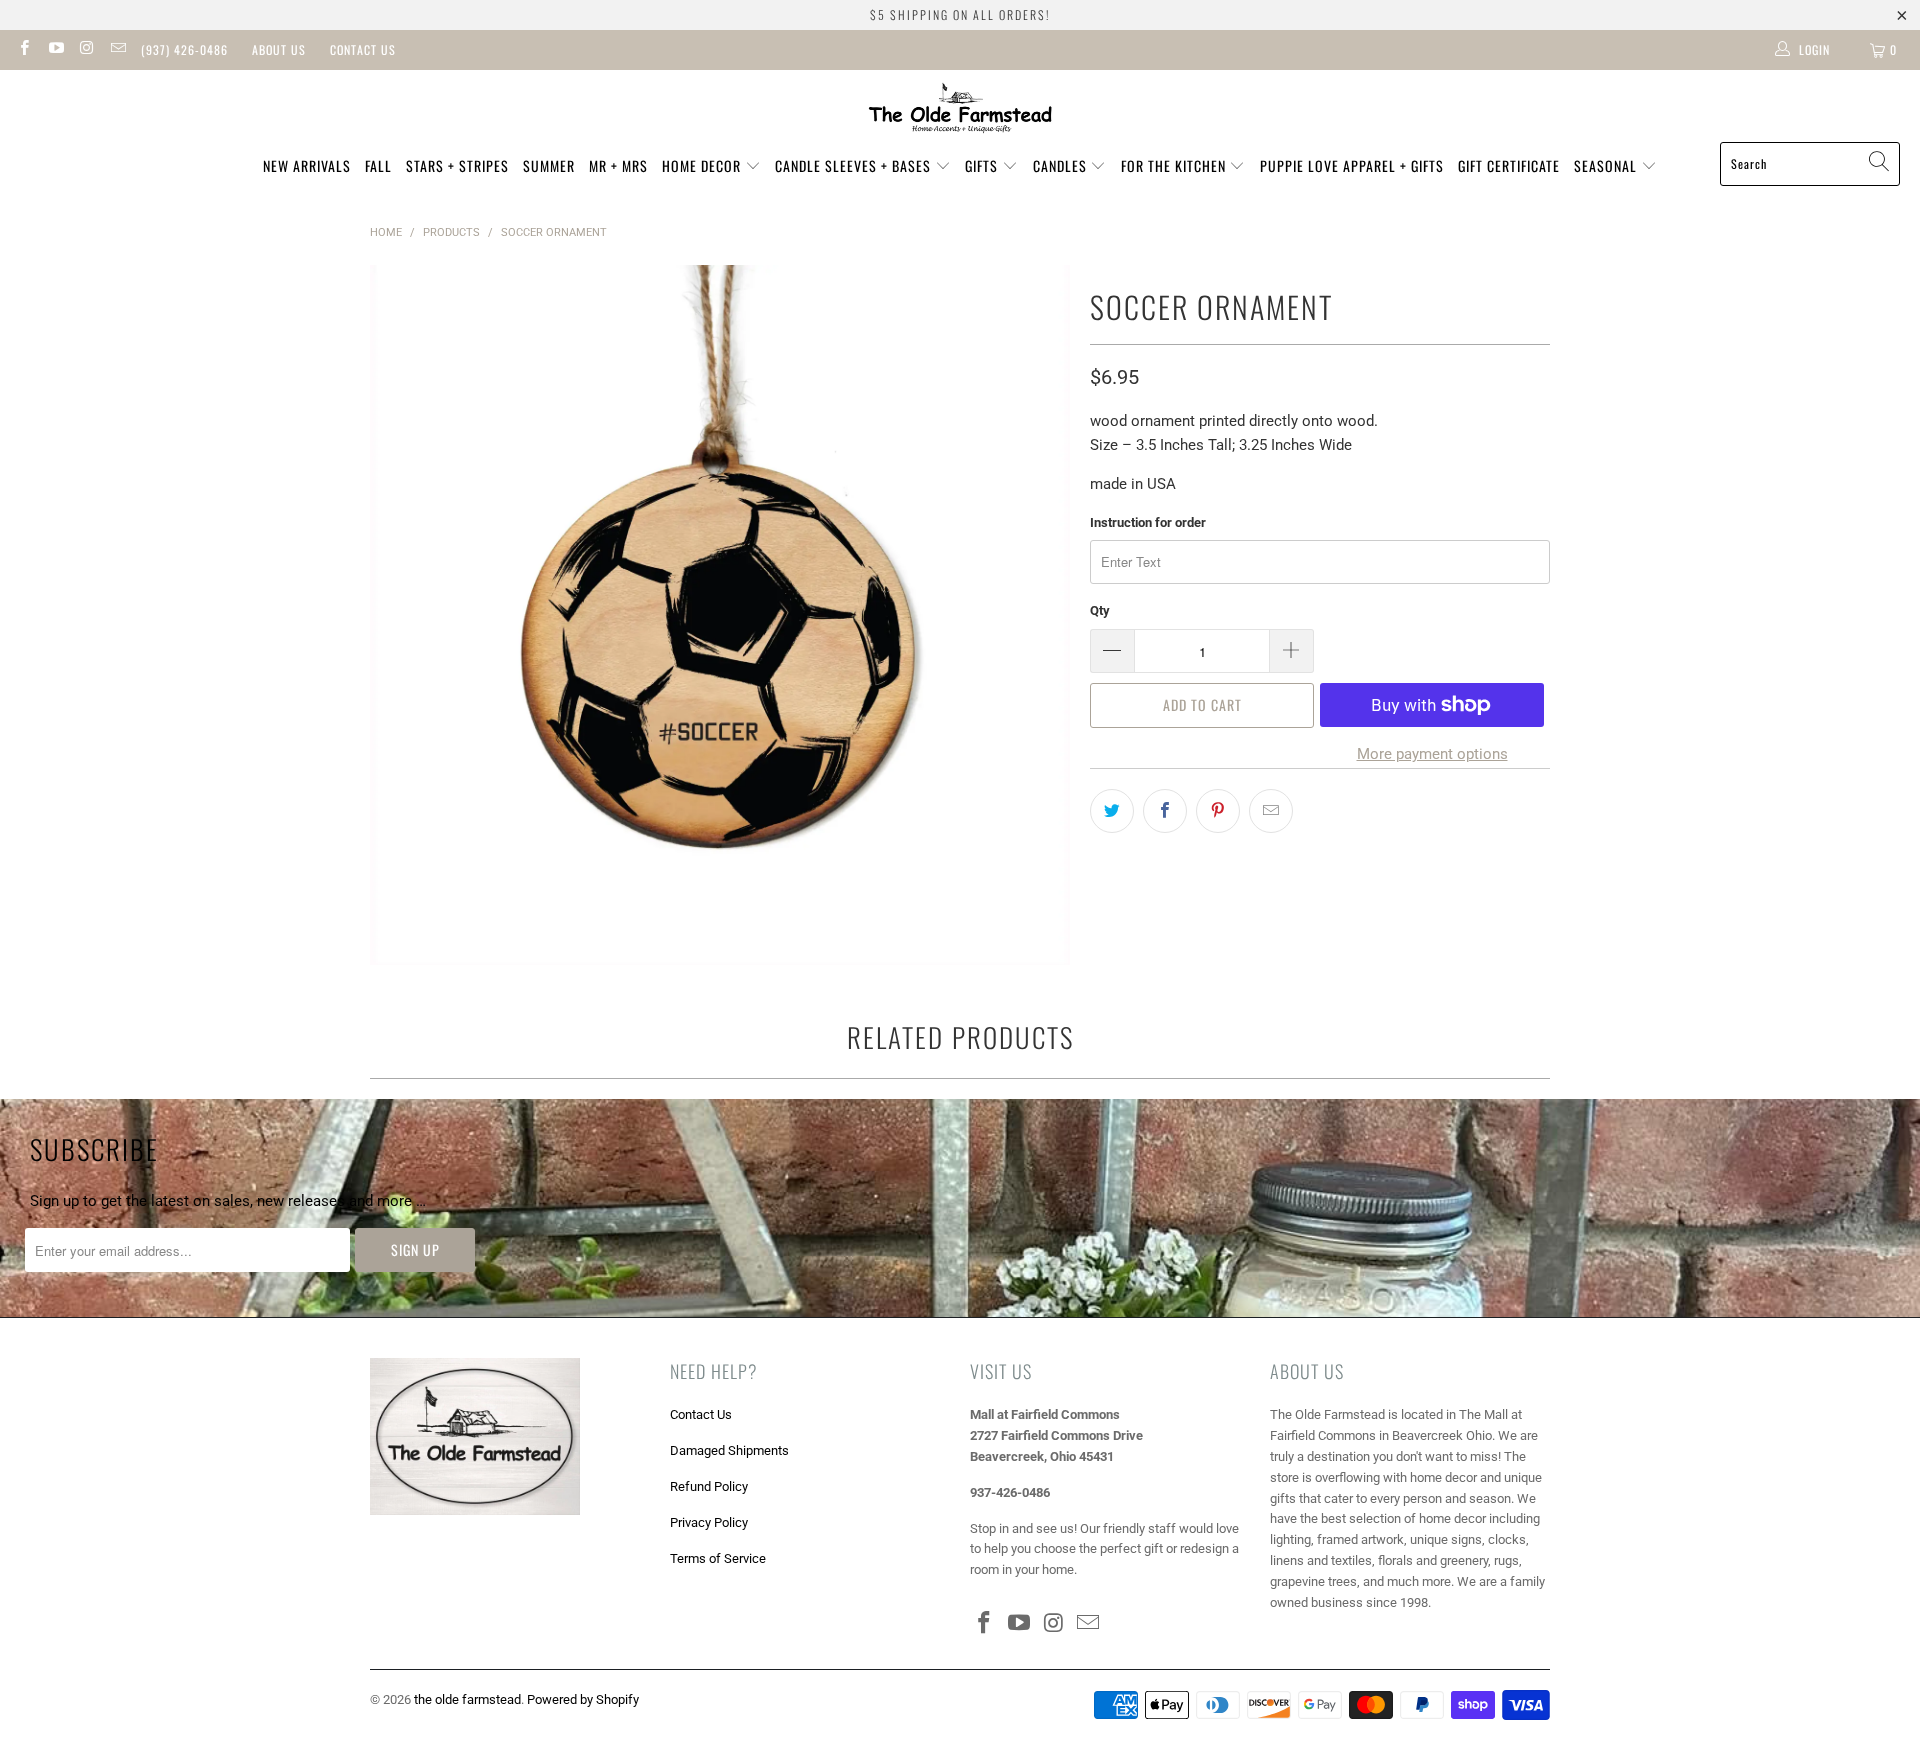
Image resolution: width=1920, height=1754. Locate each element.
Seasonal (1607, 165)
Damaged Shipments (729, 1450)
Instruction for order (1148, 522)
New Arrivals (307, 165)
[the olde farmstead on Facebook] (23, 50)
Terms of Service (718, 1558)
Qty (1100, 610)
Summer (549, 165)
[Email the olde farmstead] (117, 50)
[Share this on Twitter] (1112, 811)
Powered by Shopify (583, 1699)
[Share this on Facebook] (1165, 811)
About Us (279, 49)
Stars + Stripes (457, 165)
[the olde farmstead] (960, 111)
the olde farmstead (467, 1699)
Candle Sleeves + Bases (855, 165)
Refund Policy (709, 1486)
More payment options (1432, 754)
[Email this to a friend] (1271, 811)
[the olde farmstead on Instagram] (86, 50)
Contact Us (363, 49)
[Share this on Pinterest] (1218, 811)
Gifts (983, 165)
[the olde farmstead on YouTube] (54, 50)
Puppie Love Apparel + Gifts (1352, 165)
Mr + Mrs (618, 165)
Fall (378, 165)
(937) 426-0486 (184, 49)
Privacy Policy (709, 1522)
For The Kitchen (1175, 165)
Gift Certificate (1509, 165)
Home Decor (703, 165)
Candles (1062, 165)
